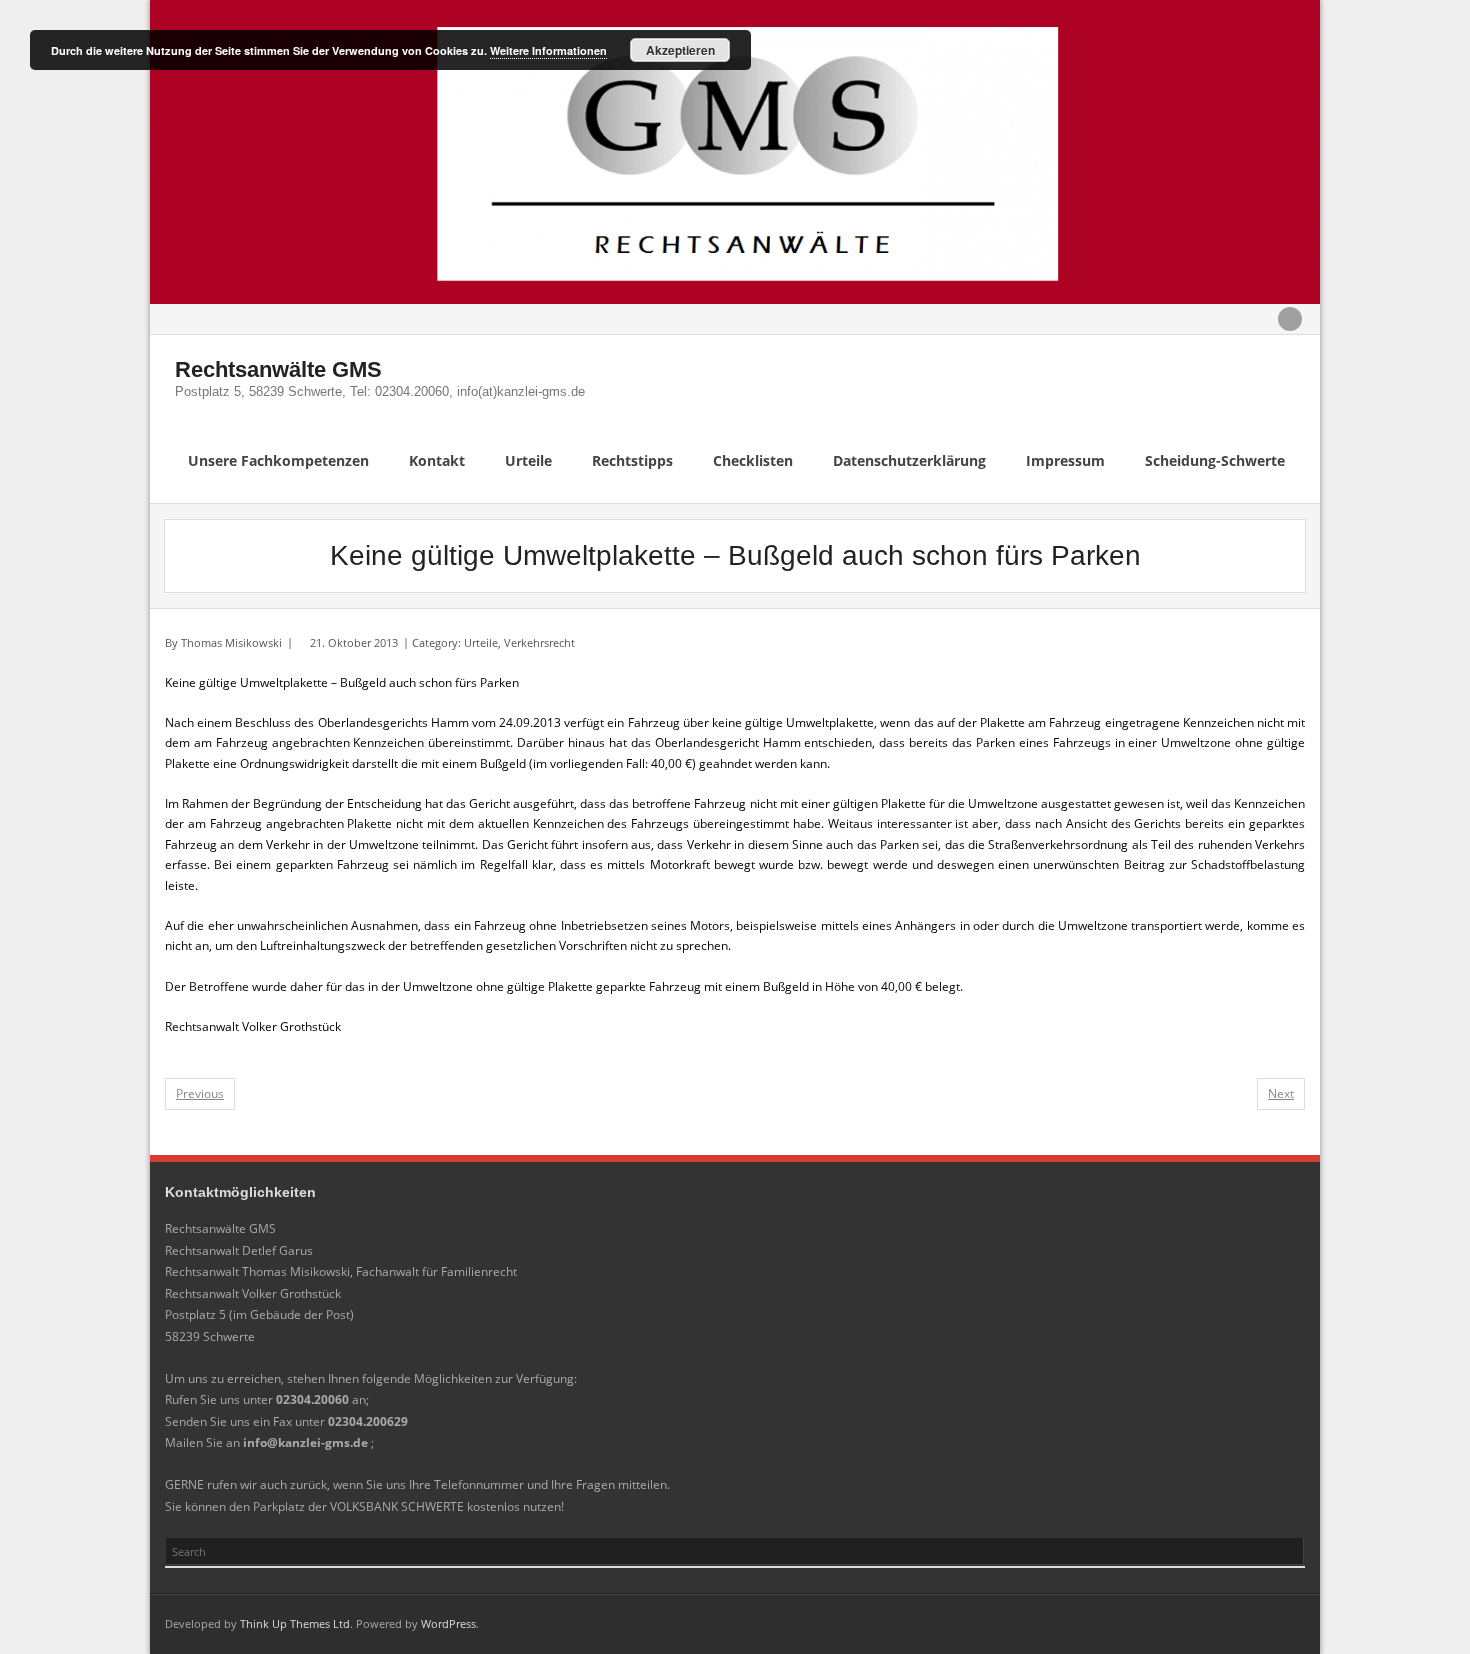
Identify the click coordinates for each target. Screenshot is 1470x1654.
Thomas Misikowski (231, 642)
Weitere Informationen (548, 50)
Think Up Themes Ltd (295, 1623)
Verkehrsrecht (539, 642)
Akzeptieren (680, 50)
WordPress (448, 1623)
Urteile (481, 642)
